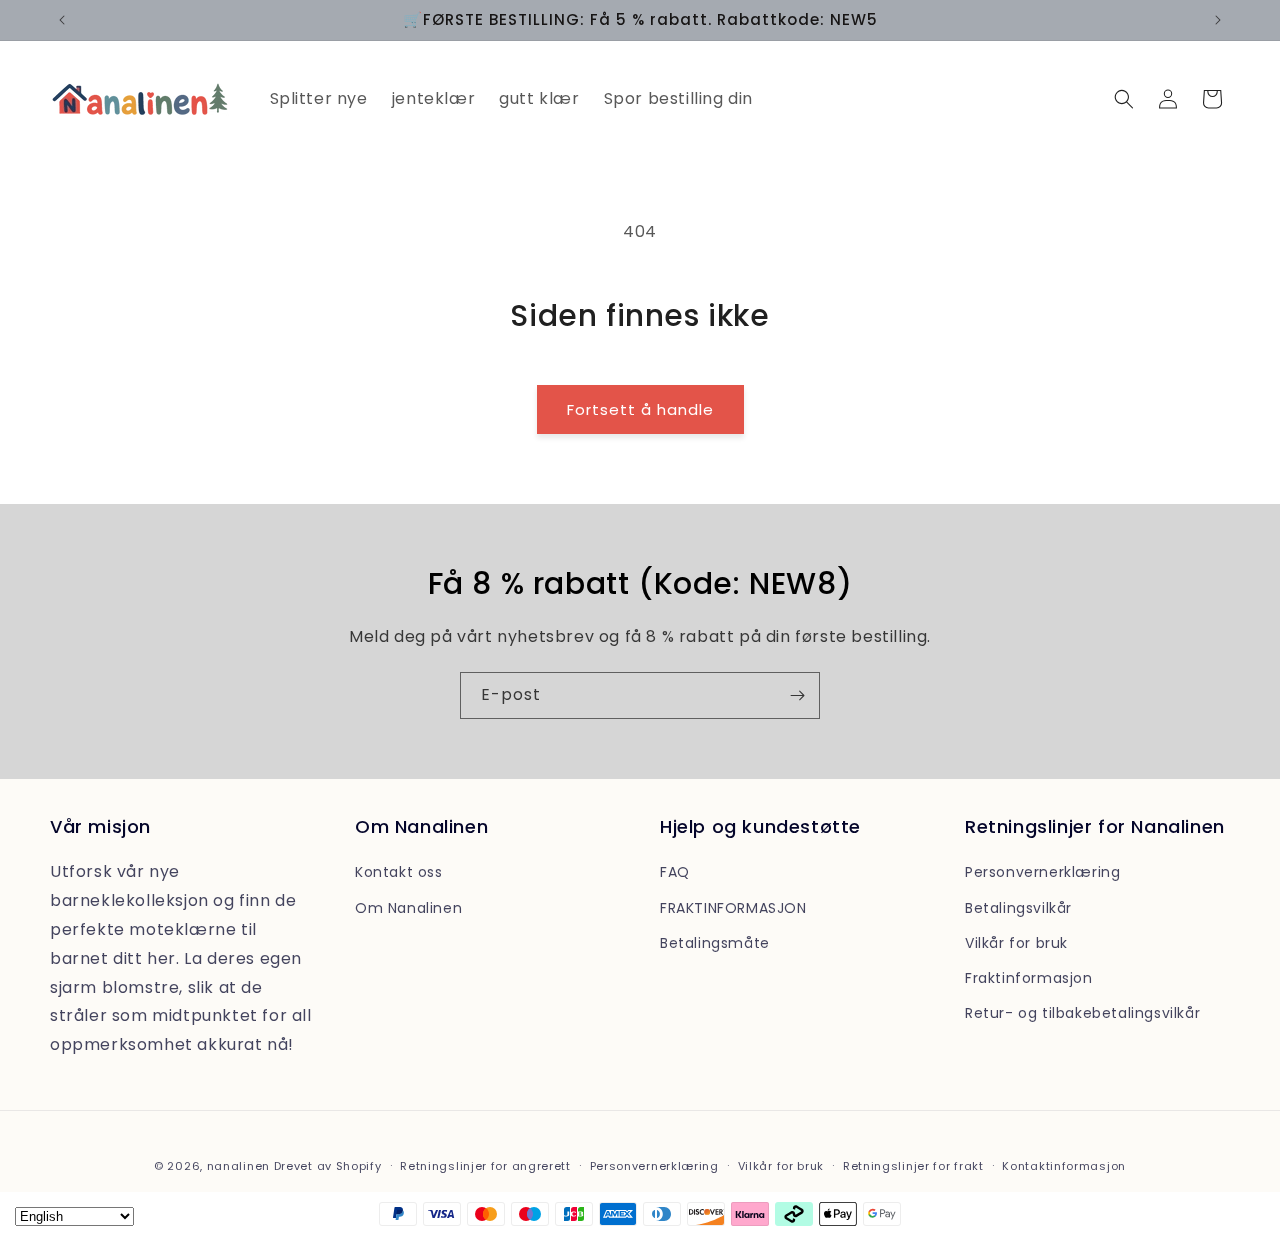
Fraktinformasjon (1029, 978)
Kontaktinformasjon (1064, 1166)
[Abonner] (797, 695)
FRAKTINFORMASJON (733, 908)
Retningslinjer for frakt (913, 1166)
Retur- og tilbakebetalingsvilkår (1082, 1013)
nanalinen (238, 1166)
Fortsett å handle (640, 409)
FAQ (675, 872)
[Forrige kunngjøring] (62, 20)
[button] (1124, 99)
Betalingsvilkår (1018, 908)
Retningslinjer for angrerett (485, 1166)
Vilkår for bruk (1016, 943)
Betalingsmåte (715, 943)
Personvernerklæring (1042, 872)
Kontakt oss (399, 872)
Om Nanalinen (408, 908)
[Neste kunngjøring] (1218, 20)
